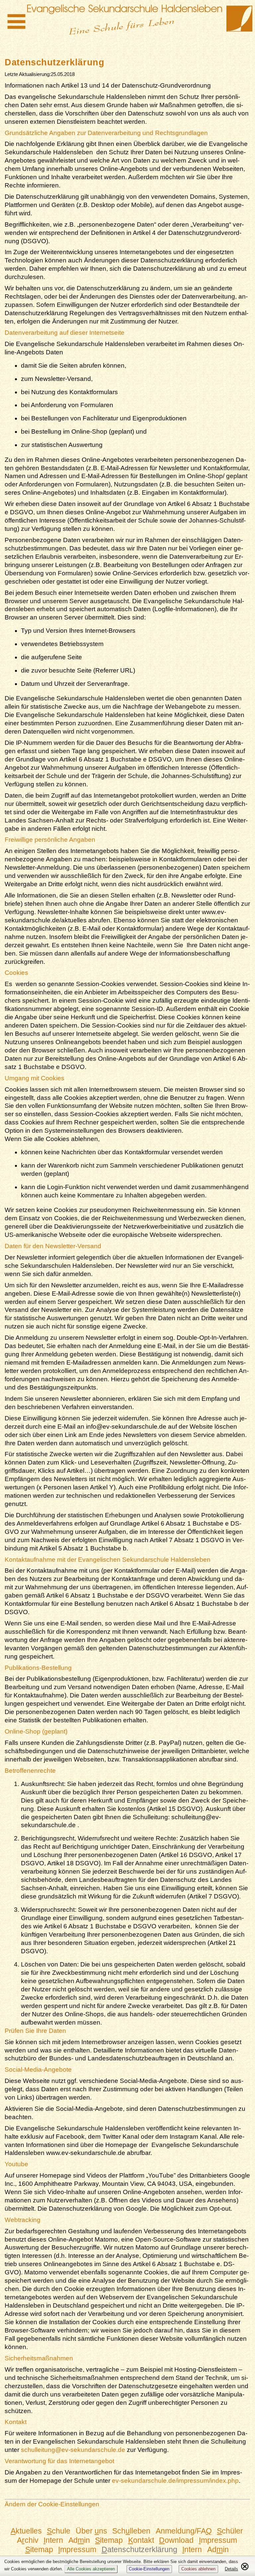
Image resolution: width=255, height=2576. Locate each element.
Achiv (28, 2540)
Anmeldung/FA (184, 2531)
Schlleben (131, 2531)
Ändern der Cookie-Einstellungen (52, 2504)
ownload (176, 2540)
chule (59, 2531)
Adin (79, 2540)
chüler (230, 2531)
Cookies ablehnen (198, 2569)
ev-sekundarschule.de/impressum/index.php (175, 2481)
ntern (53, 2540)
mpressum (218, 2540)
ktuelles (26, 2531)
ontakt (141, 2540)
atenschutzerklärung (139, 2549)
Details (231, 2569)
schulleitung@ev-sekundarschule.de (73, 2450)
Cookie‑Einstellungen (149, 2569)
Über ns (91, 2531)
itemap (109, 2540)
